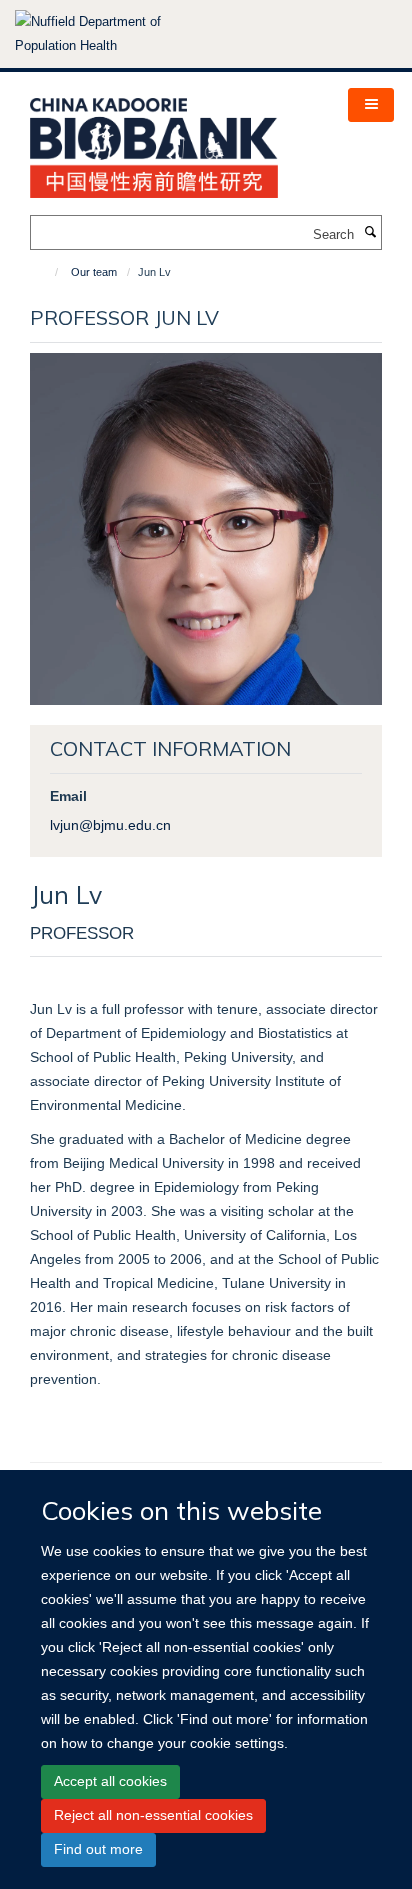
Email (68, 796)
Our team (94, 272)
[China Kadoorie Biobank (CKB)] (154, 141)
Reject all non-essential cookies (153, 1815)
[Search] (370, 233)
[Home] (47, 272)
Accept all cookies (110, 1781)
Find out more (98, 1849)
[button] (371, 105)
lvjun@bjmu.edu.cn (110, 825)
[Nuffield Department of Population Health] (115, 34)
